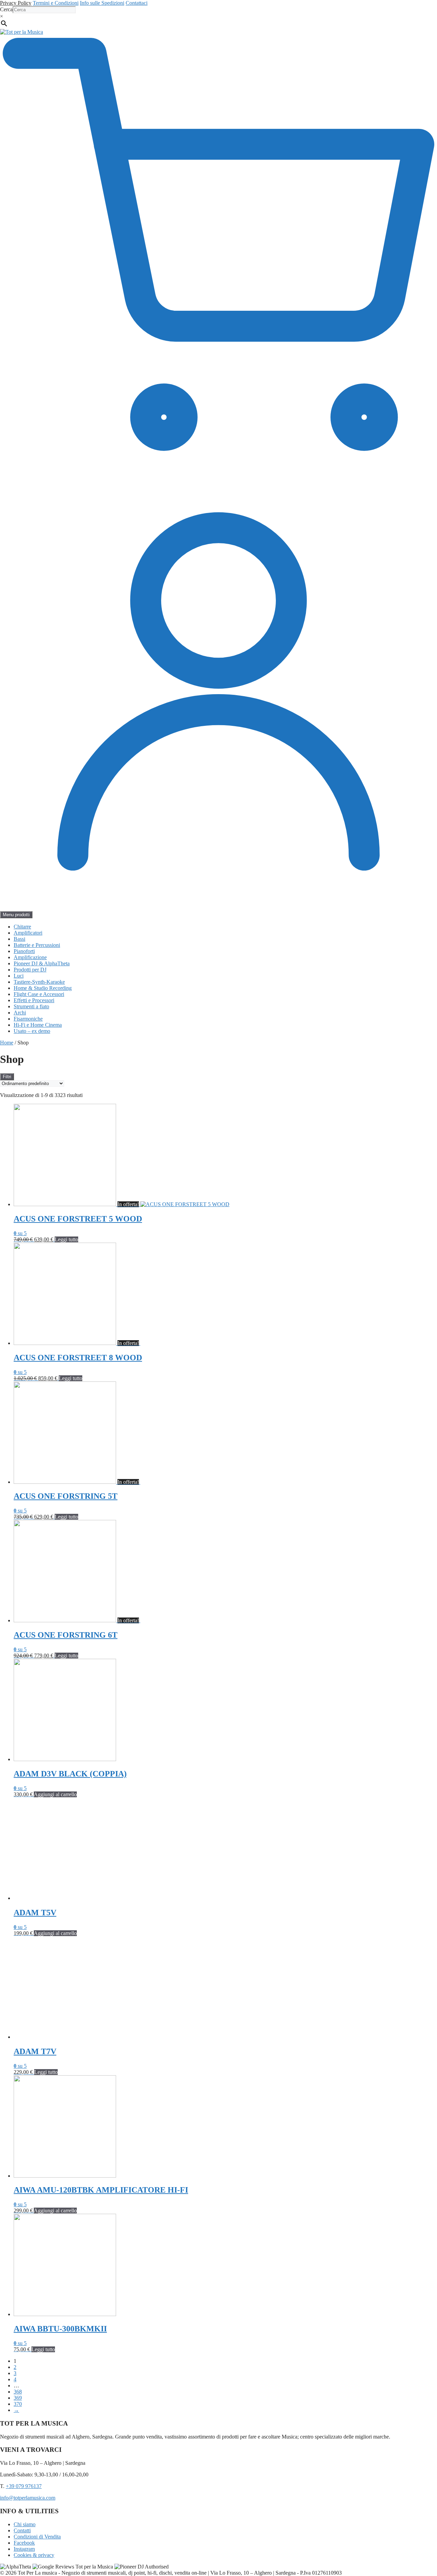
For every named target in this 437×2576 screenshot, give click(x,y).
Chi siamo (25, 2524)
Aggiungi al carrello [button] (55, 1794)
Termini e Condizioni (56, 3)
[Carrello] (218, 470)
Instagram (24, 2549)
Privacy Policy (16, 3)
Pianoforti (24, 951)
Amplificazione (30, 957)
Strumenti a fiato (31, 1006)
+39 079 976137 (24, 2486)
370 (18, 2404)
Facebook (24, 2543)
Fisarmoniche (28, 1019)
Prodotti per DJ (30, 970)
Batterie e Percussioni (37, 945)
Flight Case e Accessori (39, 994)
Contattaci (137, 3)
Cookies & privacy (34, 2555)
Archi (20, 1013)
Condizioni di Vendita (37, 2537)
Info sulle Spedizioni (102, 3)
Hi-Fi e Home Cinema (38, 1025)
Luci (19, 976)
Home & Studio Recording (43, 988)
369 (18, 2398)
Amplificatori (28, 933)
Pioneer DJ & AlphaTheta (42, 963)
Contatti (22, 2530)
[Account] (218, 908)
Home (7, 1043)
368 (18, 2392)
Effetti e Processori (34, 1000)
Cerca (6, 9)
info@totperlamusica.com (28, 2498)
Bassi (19, 939)
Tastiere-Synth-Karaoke (39, 982)
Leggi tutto (66, 1239)
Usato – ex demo (32, 1031)
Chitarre (22, 927)
